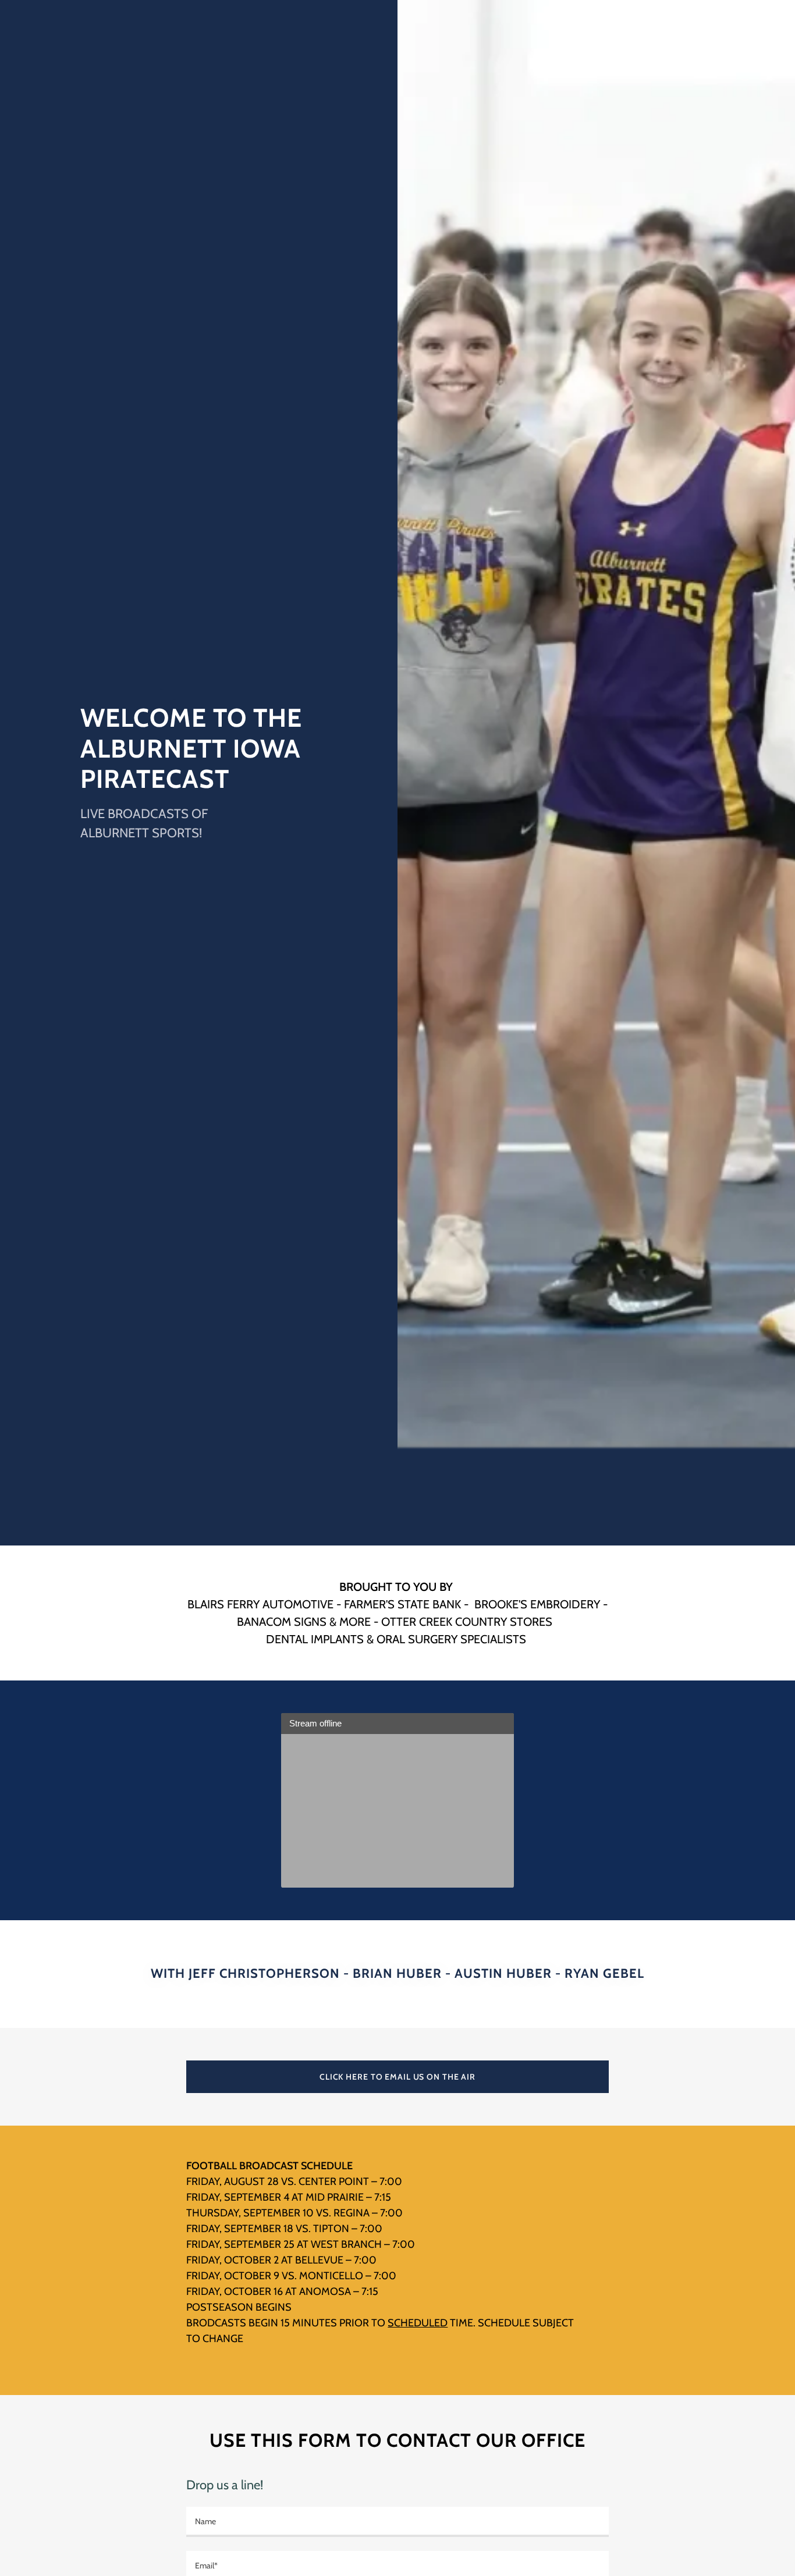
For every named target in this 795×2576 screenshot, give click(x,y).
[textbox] (397, 2522)
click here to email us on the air (397, 2077)
